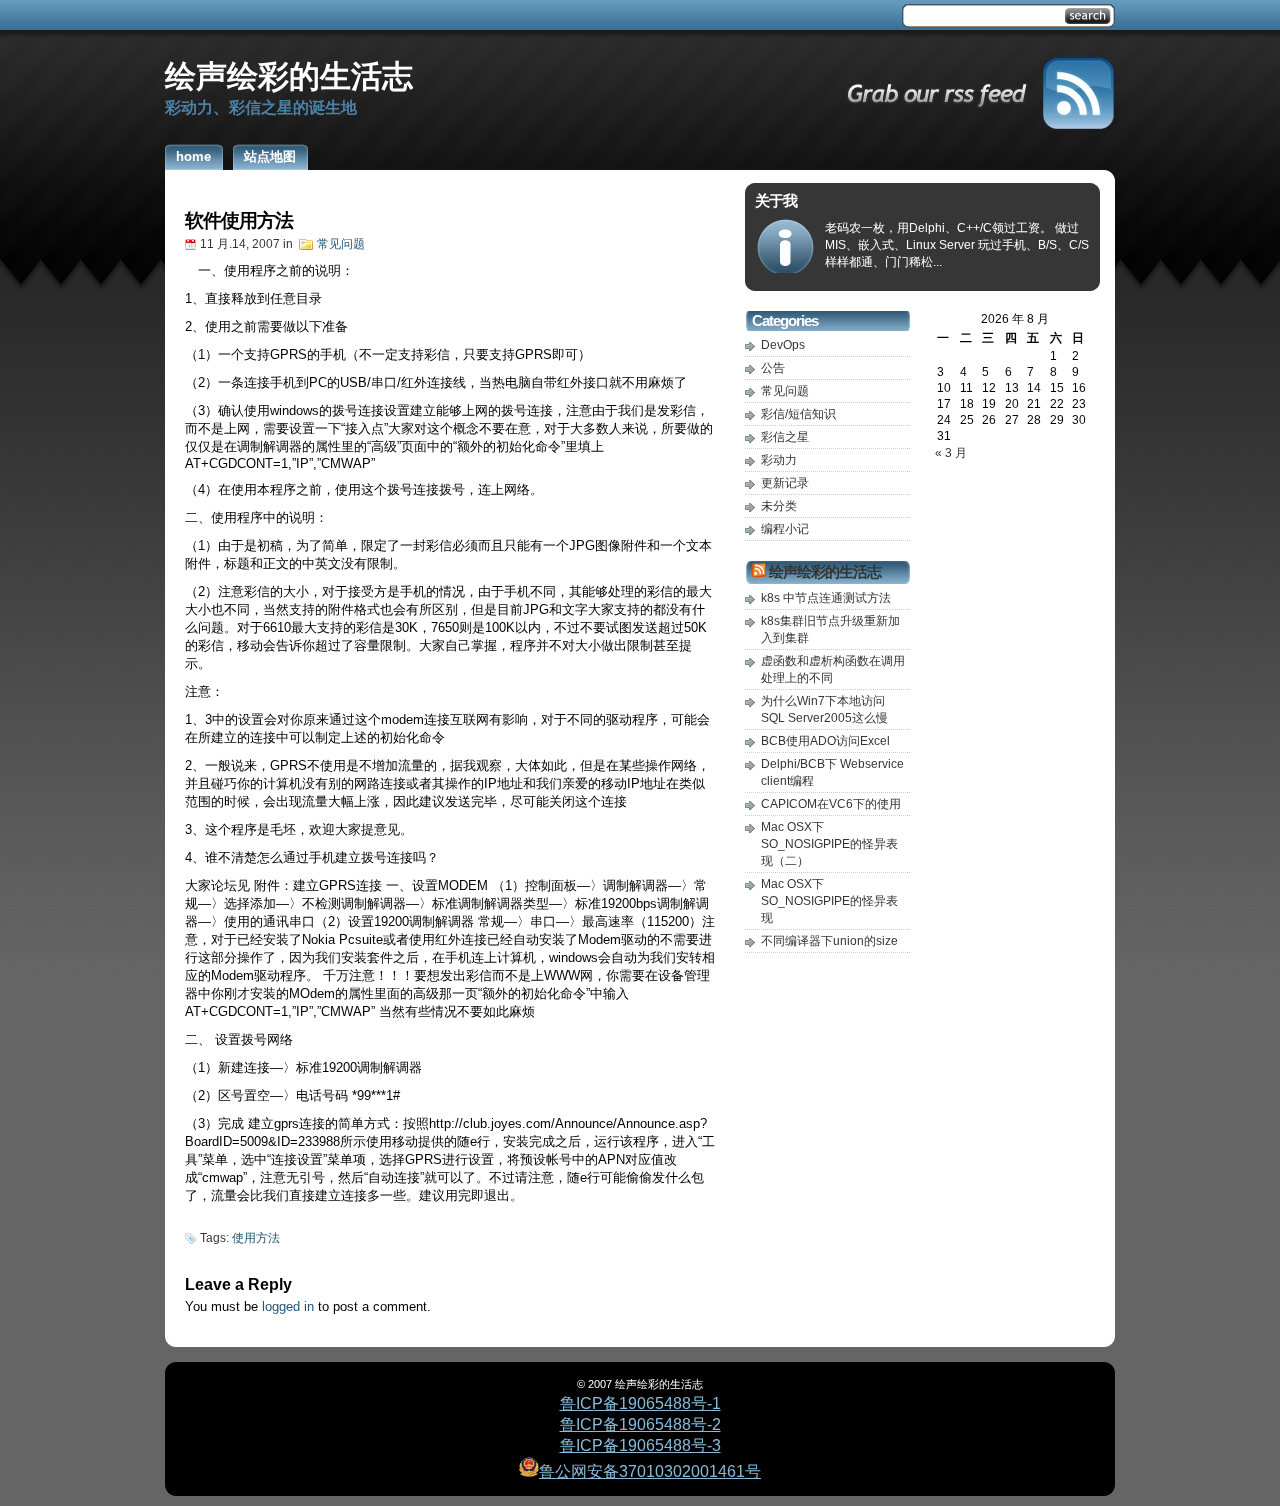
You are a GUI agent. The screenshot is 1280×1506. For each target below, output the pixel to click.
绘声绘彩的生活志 (289, 76)
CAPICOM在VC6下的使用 (831, 804)
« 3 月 (951, 453)
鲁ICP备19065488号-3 (640, 1445)
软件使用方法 (239, 220)
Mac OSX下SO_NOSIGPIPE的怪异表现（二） (829, 844)
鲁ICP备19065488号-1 (640, 1403)
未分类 (779, 506)
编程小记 (785, 529)
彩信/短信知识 (798, 414)
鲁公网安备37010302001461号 (650, 1471)
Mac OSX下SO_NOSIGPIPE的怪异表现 (829, 901)
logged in (288, 1306)
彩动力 (779, 460)
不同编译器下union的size (829, 941)
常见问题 (341, 244)
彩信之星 (785, 437)
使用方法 (256, 1238)
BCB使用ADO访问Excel (825, 741)
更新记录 (785, 483)
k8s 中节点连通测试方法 (826, 598)
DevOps (783, 345)
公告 (773, 368)
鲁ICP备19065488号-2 (640, 1424)
